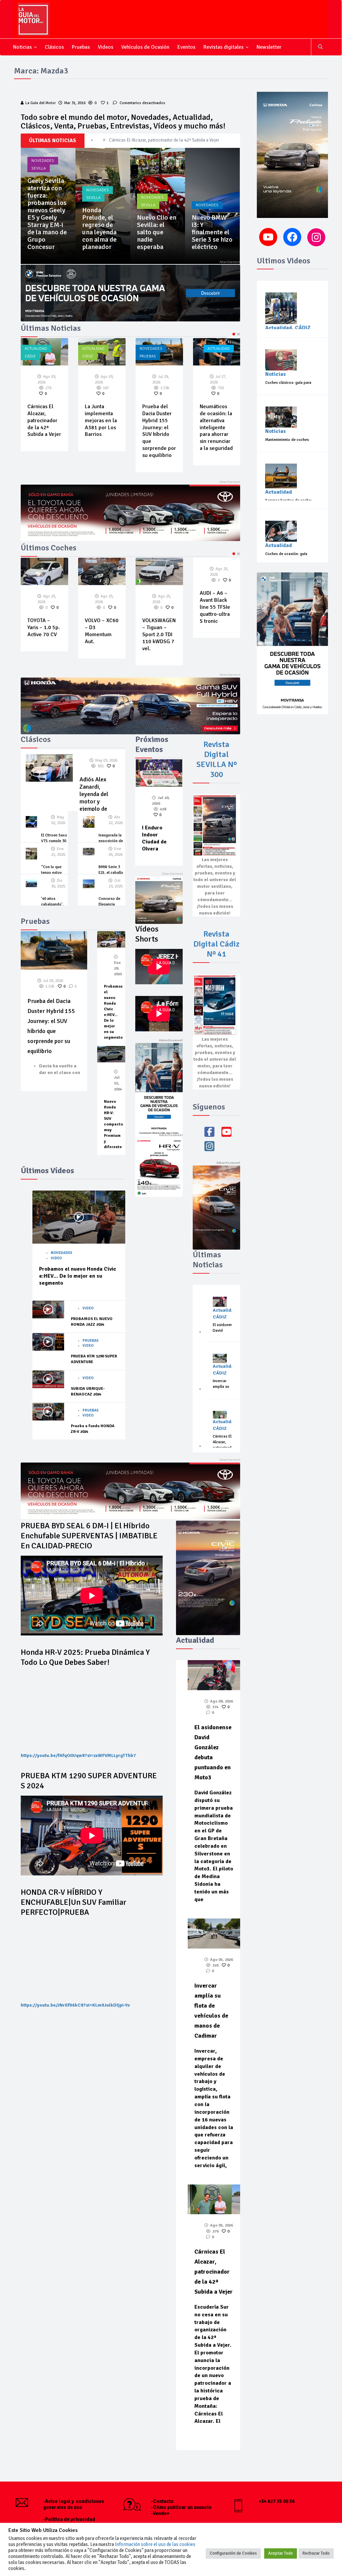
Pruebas (81, 47)
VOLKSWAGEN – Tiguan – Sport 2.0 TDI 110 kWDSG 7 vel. (102, 634)
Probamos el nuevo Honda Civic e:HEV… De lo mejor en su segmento (78, 1276)
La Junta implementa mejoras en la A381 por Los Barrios (43, 420)
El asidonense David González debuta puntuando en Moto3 (166, 140)
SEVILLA (93, 168)
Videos (106, 47)
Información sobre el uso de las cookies (155, 2544)
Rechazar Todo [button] (316, 2553)
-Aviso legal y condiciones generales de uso (74, 2504)
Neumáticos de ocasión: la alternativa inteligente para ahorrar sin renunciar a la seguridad (159, 427)
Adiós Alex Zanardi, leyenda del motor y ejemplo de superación (94, 798)
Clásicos (54, 47)
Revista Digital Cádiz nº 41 (216, 944)
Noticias (22, 47)
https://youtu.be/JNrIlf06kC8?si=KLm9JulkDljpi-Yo (75, 2005)
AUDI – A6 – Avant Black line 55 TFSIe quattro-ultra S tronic (157, 607)
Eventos (186, 47)
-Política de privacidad (69, 2519)
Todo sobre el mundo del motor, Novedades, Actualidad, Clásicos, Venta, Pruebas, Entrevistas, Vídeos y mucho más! (123, 121)
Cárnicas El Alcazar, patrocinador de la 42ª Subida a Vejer (214, 2272)
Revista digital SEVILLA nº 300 (217, 759)
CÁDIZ (30, 356)
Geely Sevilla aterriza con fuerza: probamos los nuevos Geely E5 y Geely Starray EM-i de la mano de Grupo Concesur (102, 214)
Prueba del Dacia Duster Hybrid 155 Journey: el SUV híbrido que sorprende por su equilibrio (48, 221)
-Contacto (162, 2501)
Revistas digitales (223, 47)
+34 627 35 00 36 (277, 2501)
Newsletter (269, 47)
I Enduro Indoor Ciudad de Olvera (154, 838)
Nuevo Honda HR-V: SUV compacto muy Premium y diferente (113, 1124)
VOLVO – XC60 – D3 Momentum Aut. (44, 631)
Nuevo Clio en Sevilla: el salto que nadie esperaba (211, 232)
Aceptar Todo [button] (281, 2553)
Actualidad (36, 349)
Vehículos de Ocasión (145, 47)
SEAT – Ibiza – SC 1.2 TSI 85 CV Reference (216, 627)
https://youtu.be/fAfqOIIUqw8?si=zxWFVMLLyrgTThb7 (78, 1755)
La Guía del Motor (41, 103)
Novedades (43, 175)
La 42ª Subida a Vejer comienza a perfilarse (216, 417)
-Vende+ (160, 2513)
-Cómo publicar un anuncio (181, 2507)
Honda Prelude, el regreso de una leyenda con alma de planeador (154, 228)
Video (56, 1258)
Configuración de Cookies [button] (233, 2553)
